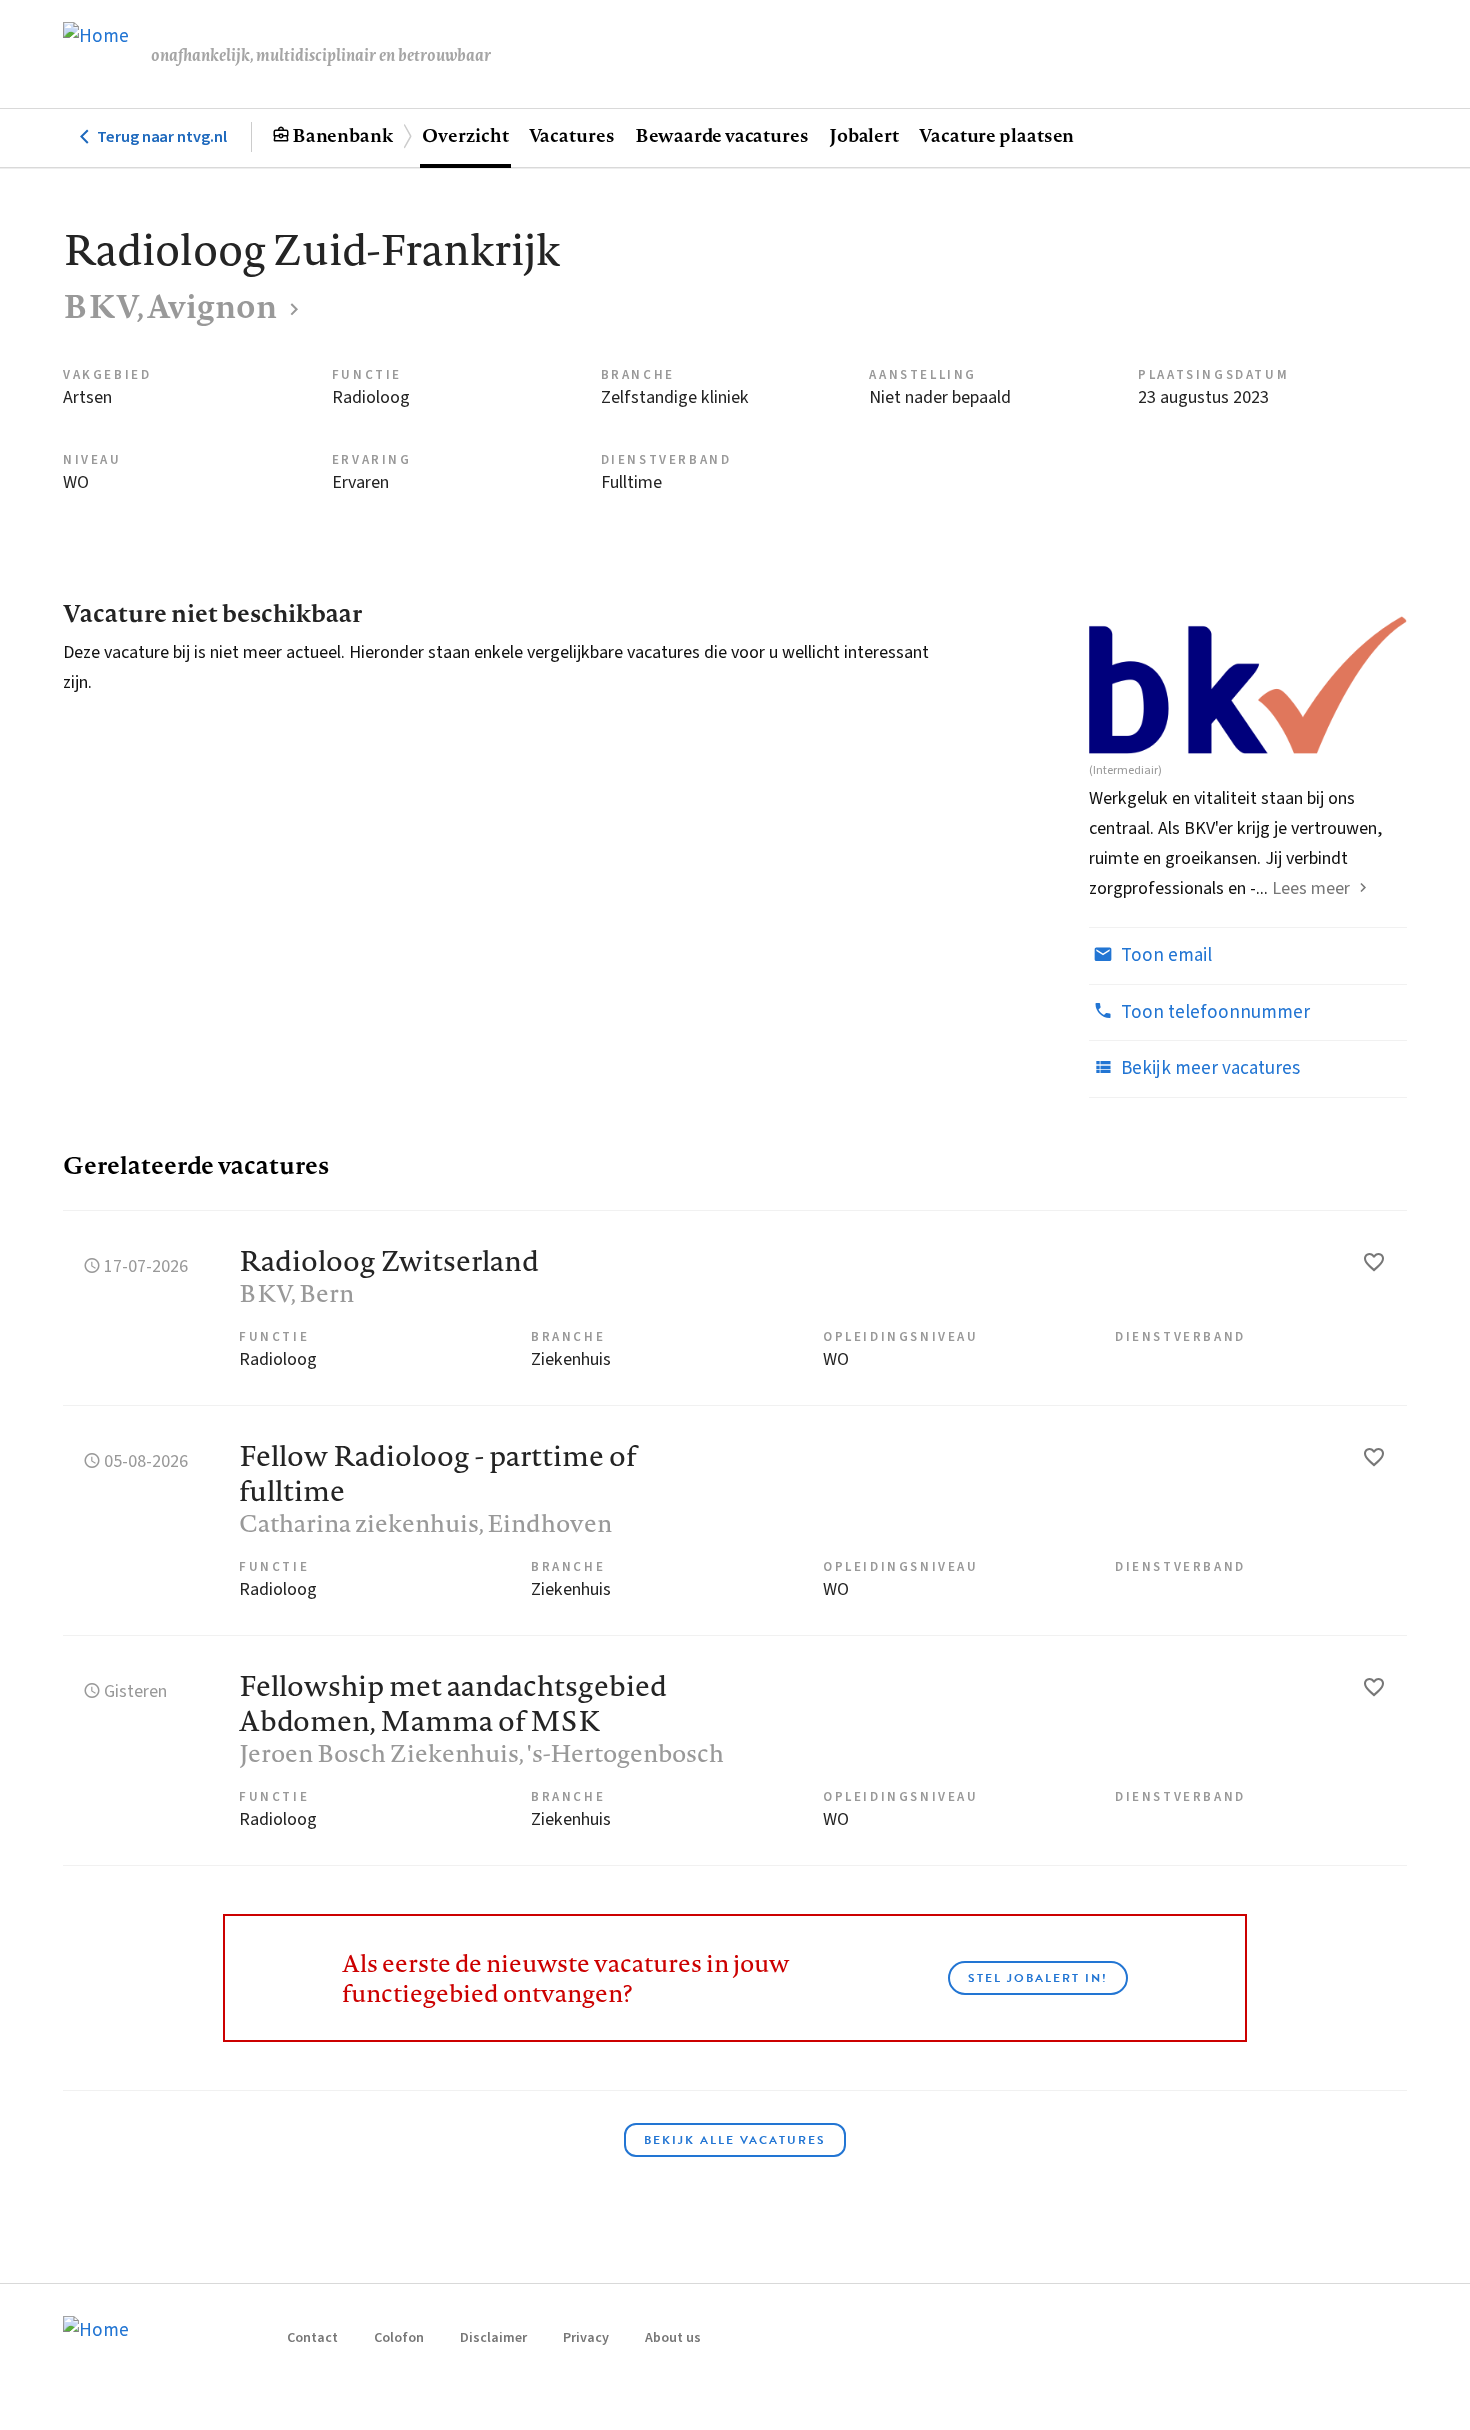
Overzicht (465, 135)
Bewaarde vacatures (722, 135)
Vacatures (572, 135)
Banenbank (342, 135)
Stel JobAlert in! (1038, 1978)
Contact (312, 2338)
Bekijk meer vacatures (1208, 1068)
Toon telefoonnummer (1213, 1012)
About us (673, 2338)
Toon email (1164, 955)
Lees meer (1311, 888)
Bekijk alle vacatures (735, 2140)
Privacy (586, 2338)
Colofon (399, 2338)
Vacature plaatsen (996, 135)
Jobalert (864, 135)
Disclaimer (493, 2338)
